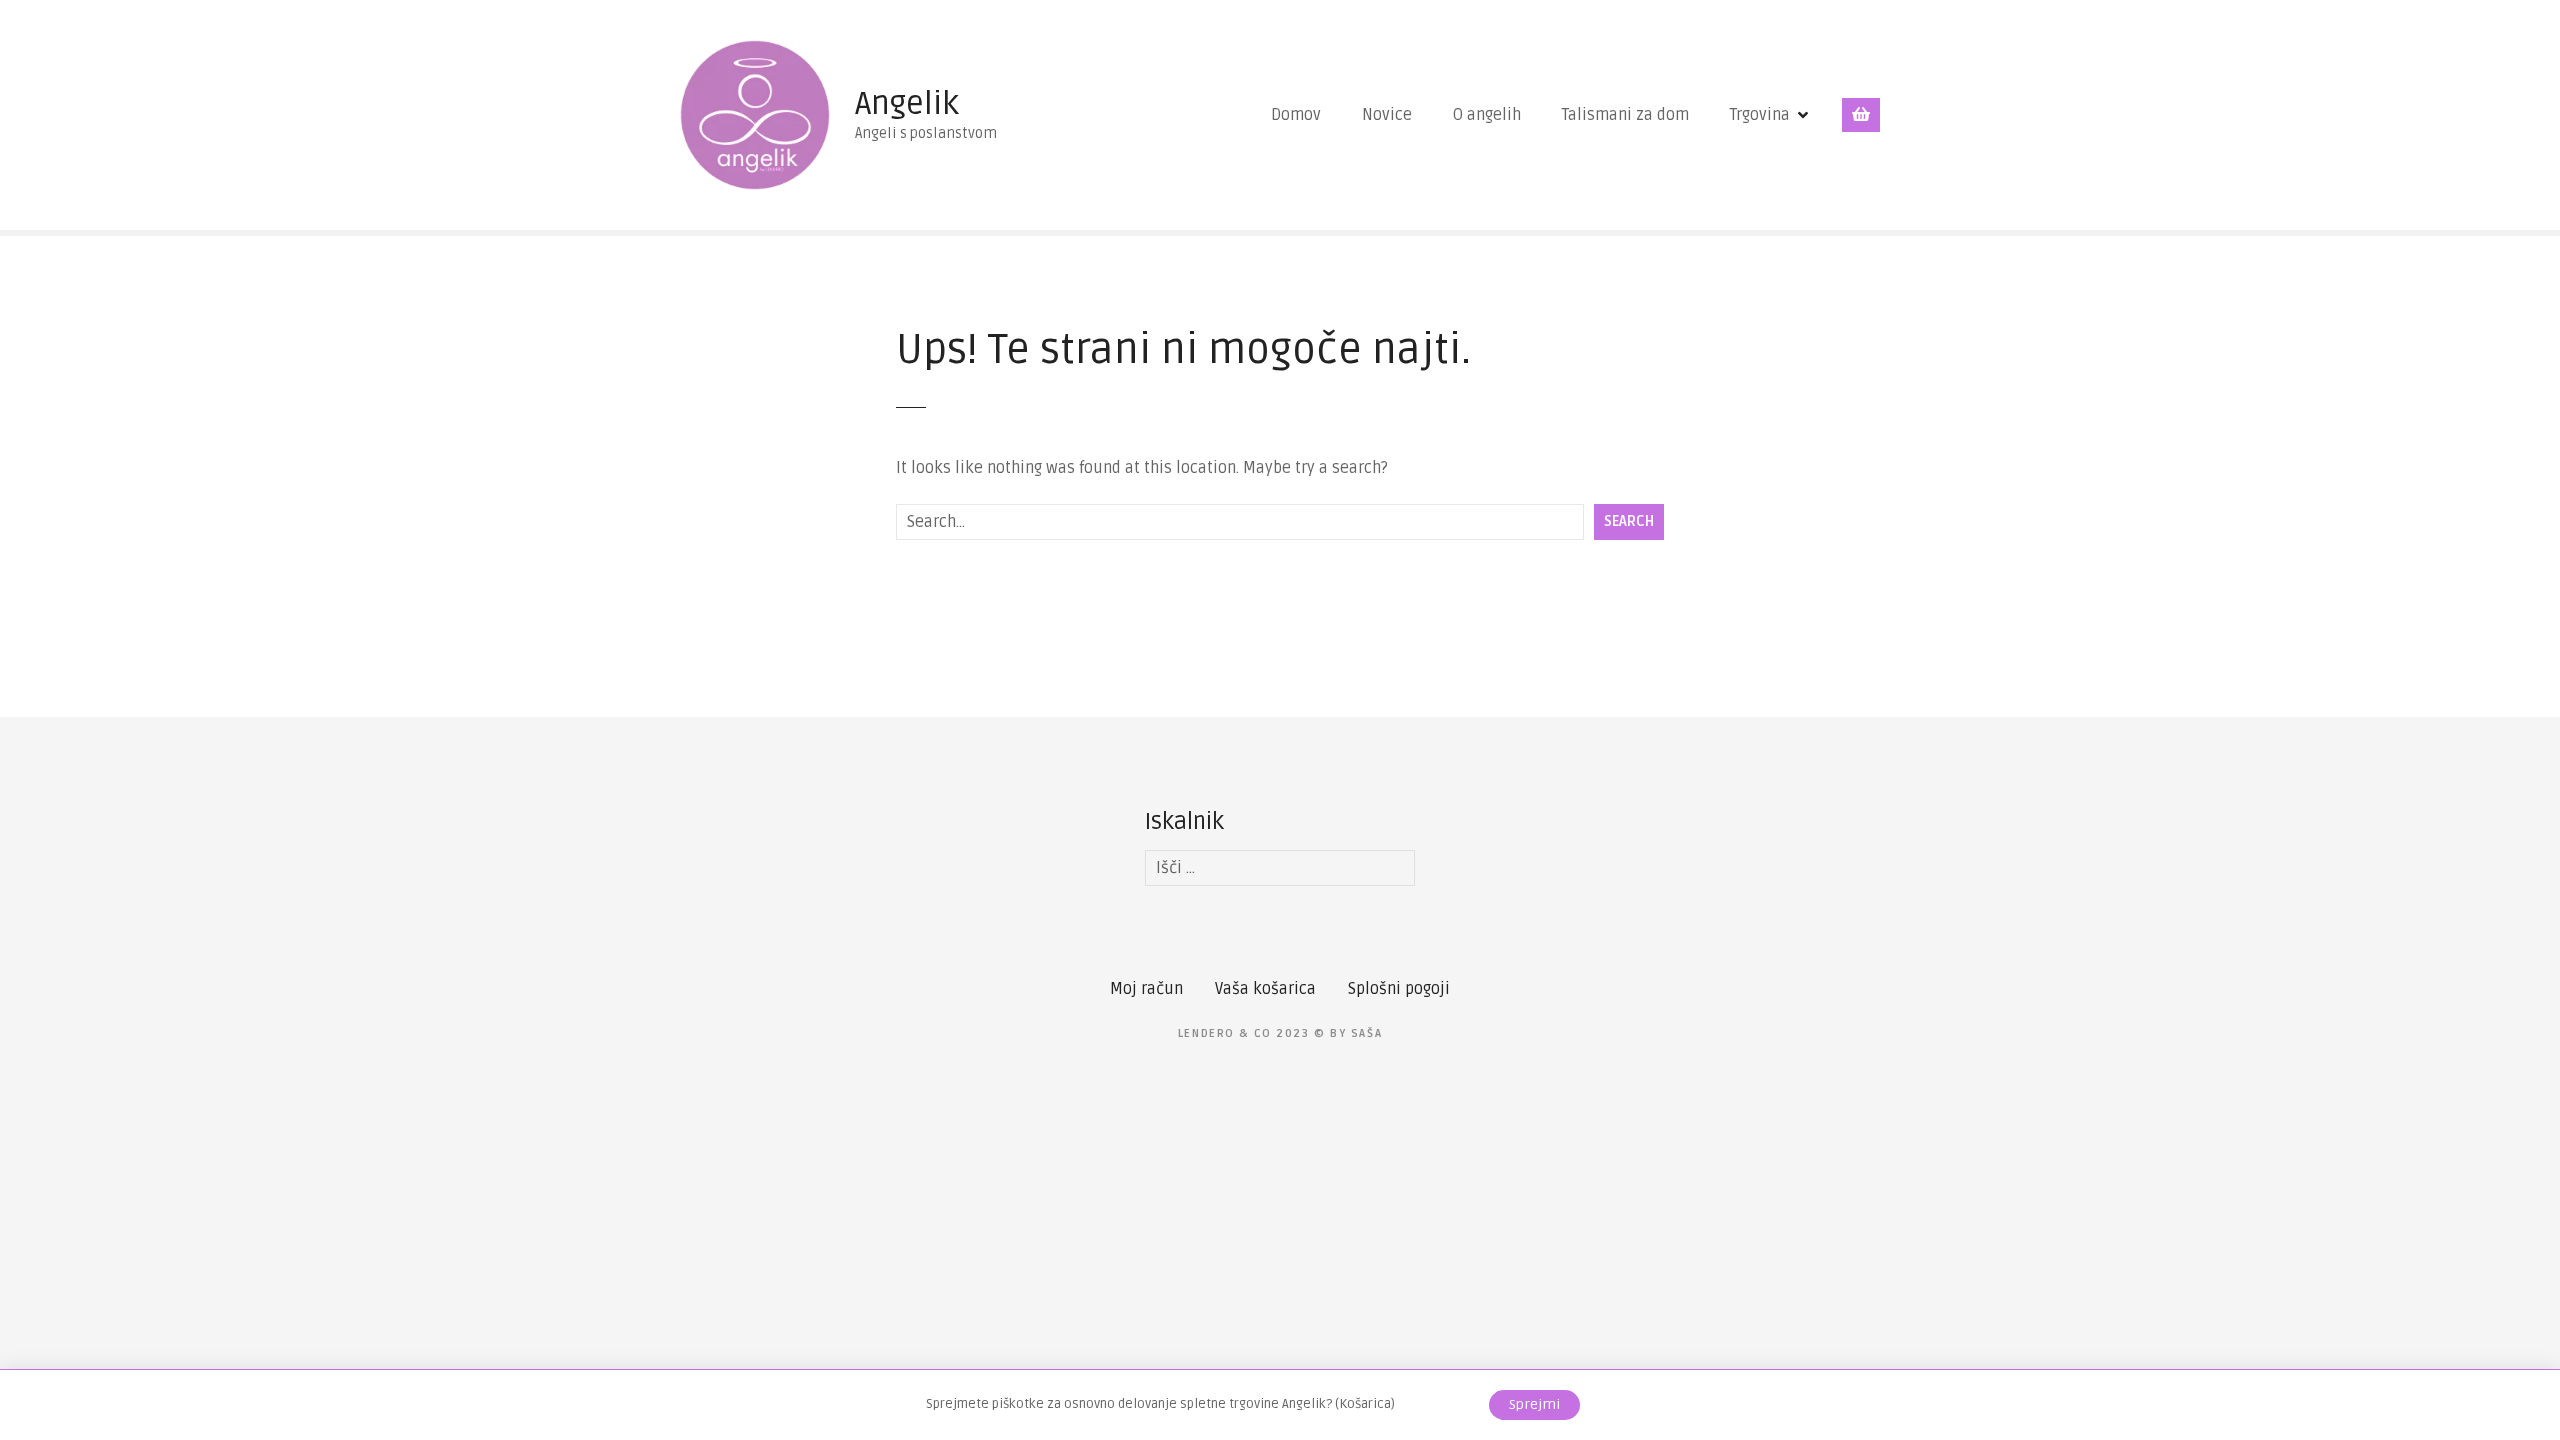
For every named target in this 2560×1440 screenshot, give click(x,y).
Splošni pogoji (1399, 989)
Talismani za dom (1625, 115)
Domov (1296, 115)
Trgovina (1760, 115)
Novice (1387, 115)
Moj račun (1146, 989)
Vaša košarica (1265, 989)
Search (1629, 521)
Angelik (907, 103)
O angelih (1487, 115)
